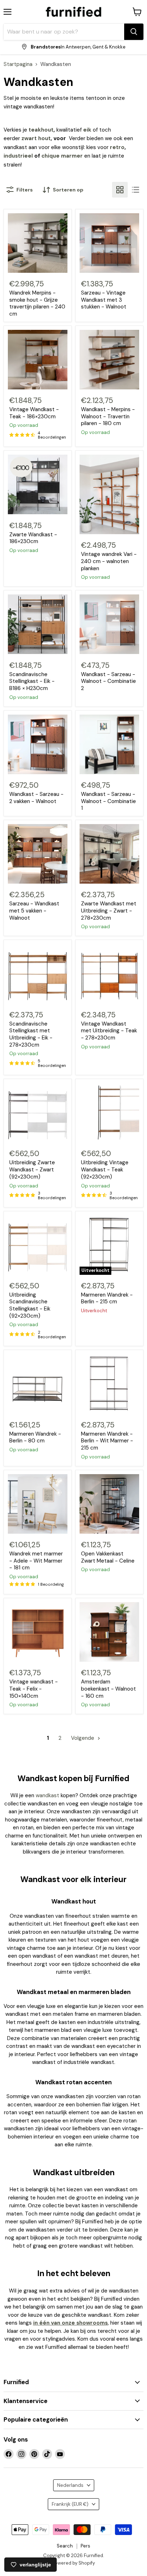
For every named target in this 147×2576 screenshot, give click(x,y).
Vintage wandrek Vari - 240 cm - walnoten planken (109, 561)
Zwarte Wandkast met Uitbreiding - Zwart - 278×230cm (109, 911)
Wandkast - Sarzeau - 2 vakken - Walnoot (36, 798)
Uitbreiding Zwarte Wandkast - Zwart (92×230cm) (32, 1169)
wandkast (47, 1795)
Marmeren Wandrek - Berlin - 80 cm (35, 1437)
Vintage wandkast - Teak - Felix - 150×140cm (34, 1689)
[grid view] (120, 190)
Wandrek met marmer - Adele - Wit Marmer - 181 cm (36, 1561)
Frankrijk (70, 2504)
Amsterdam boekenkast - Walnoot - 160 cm (108, 1689)
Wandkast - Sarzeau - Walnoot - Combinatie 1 (108, 801)
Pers (85, 2546)
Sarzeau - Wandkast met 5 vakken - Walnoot (34, 911)
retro (117, 147)
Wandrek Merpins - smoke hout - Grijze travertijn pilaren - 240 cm (37, 303)
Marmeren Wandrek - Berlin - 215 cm (107, 1298)
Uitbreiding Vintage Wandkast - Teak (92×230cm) (105, 1169)
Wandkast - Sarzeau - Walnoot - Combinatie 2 (108, 681)
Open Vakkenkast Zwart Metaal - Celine (108, 1557)
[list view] (136, 190)
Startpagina (18, 64)
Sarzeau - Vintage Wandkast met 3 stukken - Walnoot (104, 300)
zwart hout (36, 138)
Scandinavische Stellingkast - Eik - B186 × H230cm (32, 681)
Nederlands (70, 2485)
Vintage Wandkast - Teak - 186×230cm (34, 413)
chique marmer (62, 156)
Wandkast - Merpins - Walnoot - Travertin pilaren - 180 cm (108, 416)
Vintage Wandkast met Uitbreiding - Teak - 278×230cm (109, 1031)
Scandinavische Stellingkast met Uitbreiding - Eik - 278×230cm (31, 1034)
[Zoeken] (134, 32)
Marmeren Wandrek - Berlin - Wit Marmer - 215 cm (107, 1441)
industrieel (18, 156)
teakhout (41, 130)
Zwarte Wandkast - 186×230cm (33, 538)
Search (65, 2546)
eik (87, 130)
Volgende (83, 1738)
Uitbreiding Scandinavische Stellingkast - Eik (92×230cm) (30, 1305)
